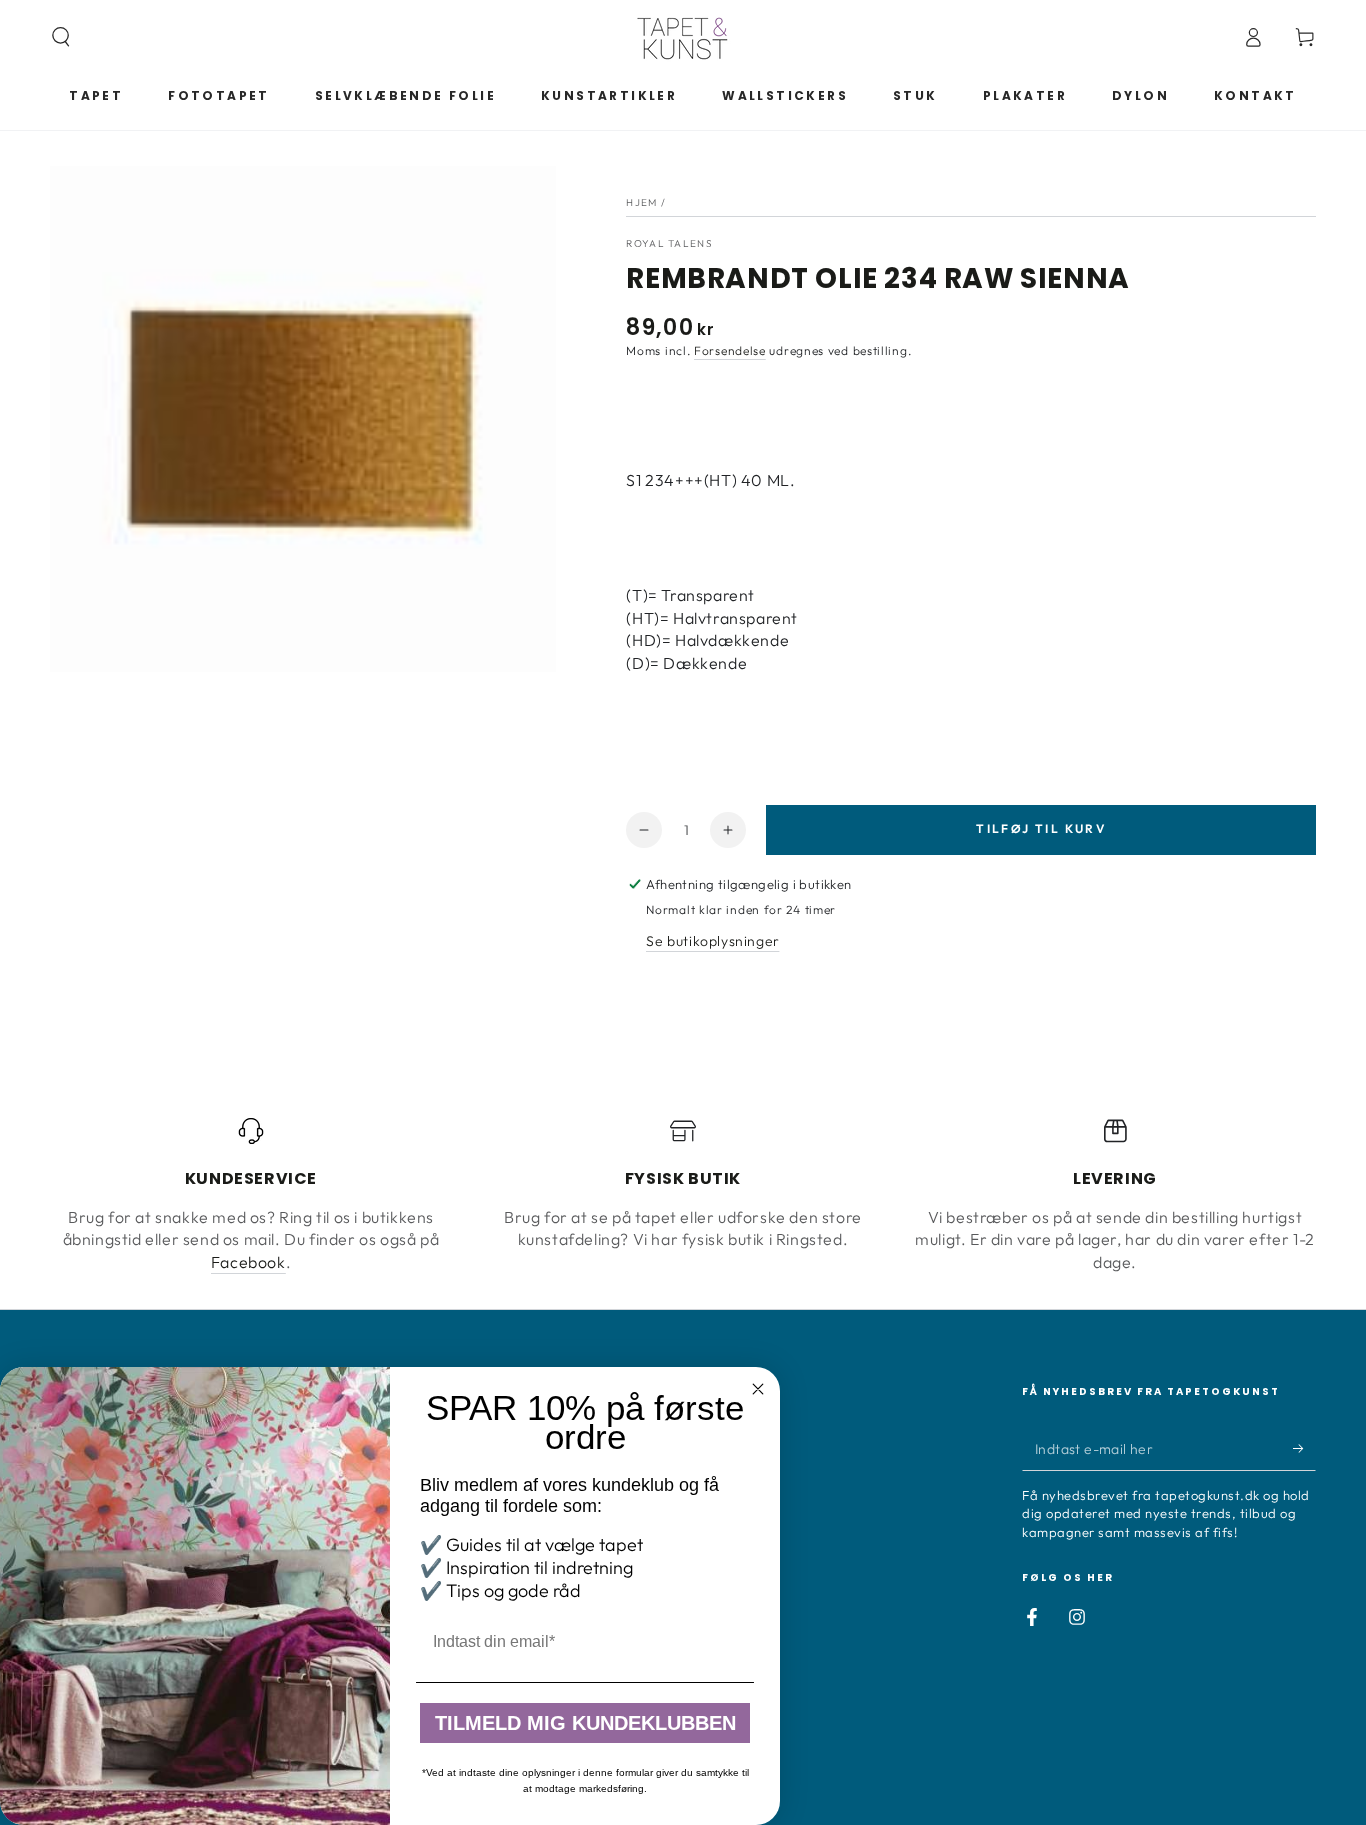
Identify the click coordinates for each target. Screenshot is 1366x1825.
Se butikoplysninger (712, 941)
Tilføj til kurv (1041, 828)
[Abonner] (1304, 1448)
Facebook (248, 1262)
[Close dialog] (758, 1389)
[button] (61, 37)
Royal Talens (669, 243)
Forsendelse (730, 350)
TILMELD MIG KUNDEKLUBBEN (585, 1723)
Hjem (641, 202)
